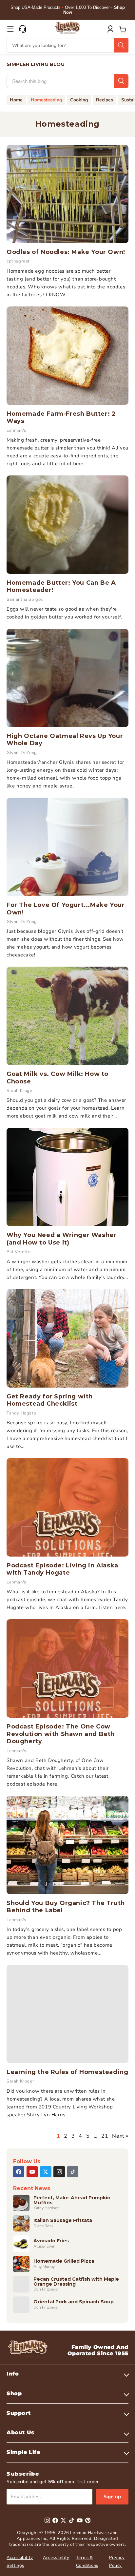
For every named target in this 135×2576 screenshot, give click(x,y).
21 (105, 2136)
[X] (46, 2172)
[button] (10, 29)
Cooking (79, 100)
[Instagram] (59, 2172)
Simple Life (23, 2452)
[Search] (121, 45)
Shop (14, 2393)
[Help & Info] (23, 29)
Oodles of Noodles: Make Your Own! (66, 252)
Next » (120, 2136)
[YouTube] (32, 2172)
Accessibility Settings (20, 2561)
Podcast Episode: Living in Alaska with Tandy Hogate (62, 1569)
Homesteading (46, 100)
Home (16, 100)
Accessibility (56, 2558)
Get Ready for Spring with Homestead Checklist (50, 1400)
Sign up (112, 2497)
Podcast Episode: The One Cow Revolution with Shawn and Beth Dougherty (61, 1734)
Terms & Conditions (87, 2561)
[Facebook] (19, 2172)
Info (13, 2374)
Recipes (105, 100)
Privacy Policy (117, 2561)
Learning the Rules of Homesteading (67, 2072)
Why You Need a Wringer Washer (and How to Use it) (61, 1239)
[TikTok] (73, 2172)
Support (19, 2413)
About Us (20, 2432)
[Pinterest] (88, 2520)
